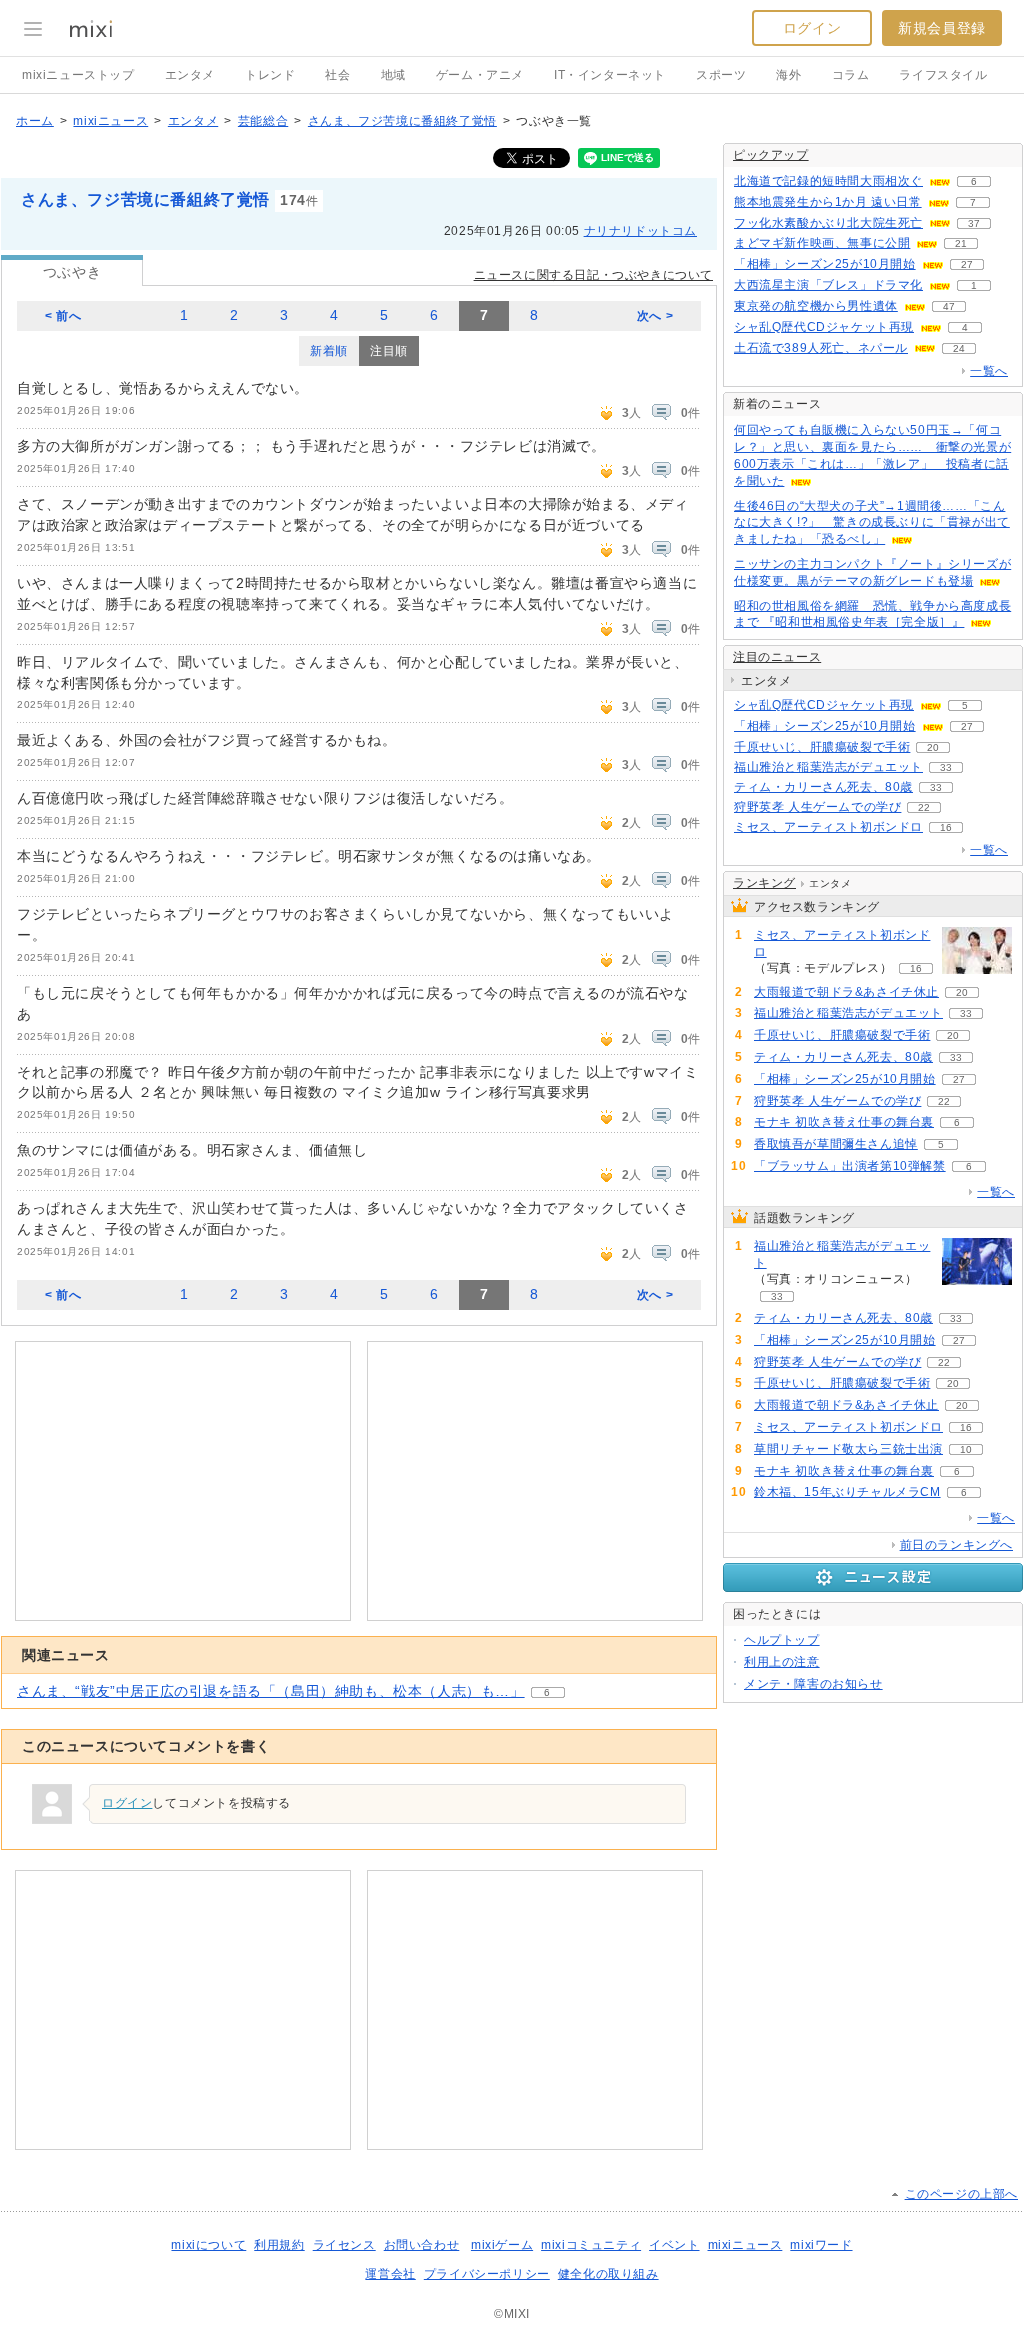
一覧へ (989, 371)
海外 (788, 75)
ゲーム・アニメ (480, 75)
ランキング (764, 883)
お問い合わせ (422, 2245)
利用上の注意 (782, 1662)
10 (966, 1449)
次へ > (655, 316)
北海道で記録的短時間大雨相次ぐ (828, 181)
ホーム (35, 121)
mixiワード (821, 2245)
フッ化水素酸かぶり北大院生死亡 (828, 223)
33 (946, 767)
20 (933, 747)
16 (946, 827)
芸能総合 (263, 121)
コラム (851, 75)
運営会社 (390, 2274)
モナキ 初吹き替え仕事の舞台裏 (844, 1122)
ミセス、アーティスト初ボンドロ (828, 827)
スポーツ (721, 75)
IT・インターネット (610, 75)
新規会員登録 (942, 28)
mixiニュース (110, 121)
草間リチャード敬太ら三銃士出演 (848, 1449)
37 (974, 223)
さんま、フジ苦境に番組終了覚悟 (402, 121)
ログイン (812, 28)
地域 (393, 75)
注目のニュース (777, 657)
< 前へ (63, 316)
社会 (337, 75)
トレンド (270, 75)
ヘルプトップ (782, 1640)
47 (949, 306)
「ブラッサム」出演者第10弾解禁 (850, 1166)
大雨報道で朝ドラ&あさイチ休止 (846, 992)
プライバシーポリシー (487, 2274)
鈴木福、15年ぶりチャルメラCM (847, 1492)
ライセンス (344, 2245)
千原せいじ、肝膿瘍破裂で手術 (822, 747)
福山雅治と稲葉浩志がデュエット (828, 767)
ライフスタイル (943, 75)
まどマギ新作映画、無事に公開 (822, 243)
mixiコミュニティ (591, 2245)
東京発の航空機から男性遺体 (816, 306)
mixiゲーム (502, 2245)
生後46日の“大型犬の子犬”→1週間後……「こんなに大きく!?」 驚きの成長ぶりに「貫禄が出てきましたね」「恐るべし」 (872, 523)
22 (924, 807)
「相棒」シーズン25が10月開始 (825, 264)
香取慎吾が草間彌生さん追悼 (836, 1144)
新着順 (329, 351)
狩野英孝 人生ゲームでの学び (817, 807)
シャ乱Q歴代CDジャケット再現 (824, 327)
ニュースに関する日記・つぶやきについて (593, 275)
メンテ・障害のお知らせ (813, 1684)
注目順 (389, 351)
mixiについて (208, 2245)
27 (967, 264)
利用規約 (279, 2245)
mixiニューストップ (78, 75)
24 (959, 348)
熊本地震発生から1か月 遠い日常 (828, 202)
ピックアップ (771, 155)
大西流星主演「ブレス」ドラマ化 (828, 285)
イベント (674, 2245)
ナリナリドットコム (640, 231)
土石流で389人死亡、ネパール (821, 348)
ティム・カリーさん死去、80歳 (823, 787)
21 (961, 243)
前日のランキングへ (956, 1545)
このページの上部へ (961, 2194)
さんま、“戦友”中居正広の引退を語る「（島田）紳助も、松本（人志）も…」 (271, 1691)
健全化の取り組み (608, 2274)
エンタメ (190, 75)
